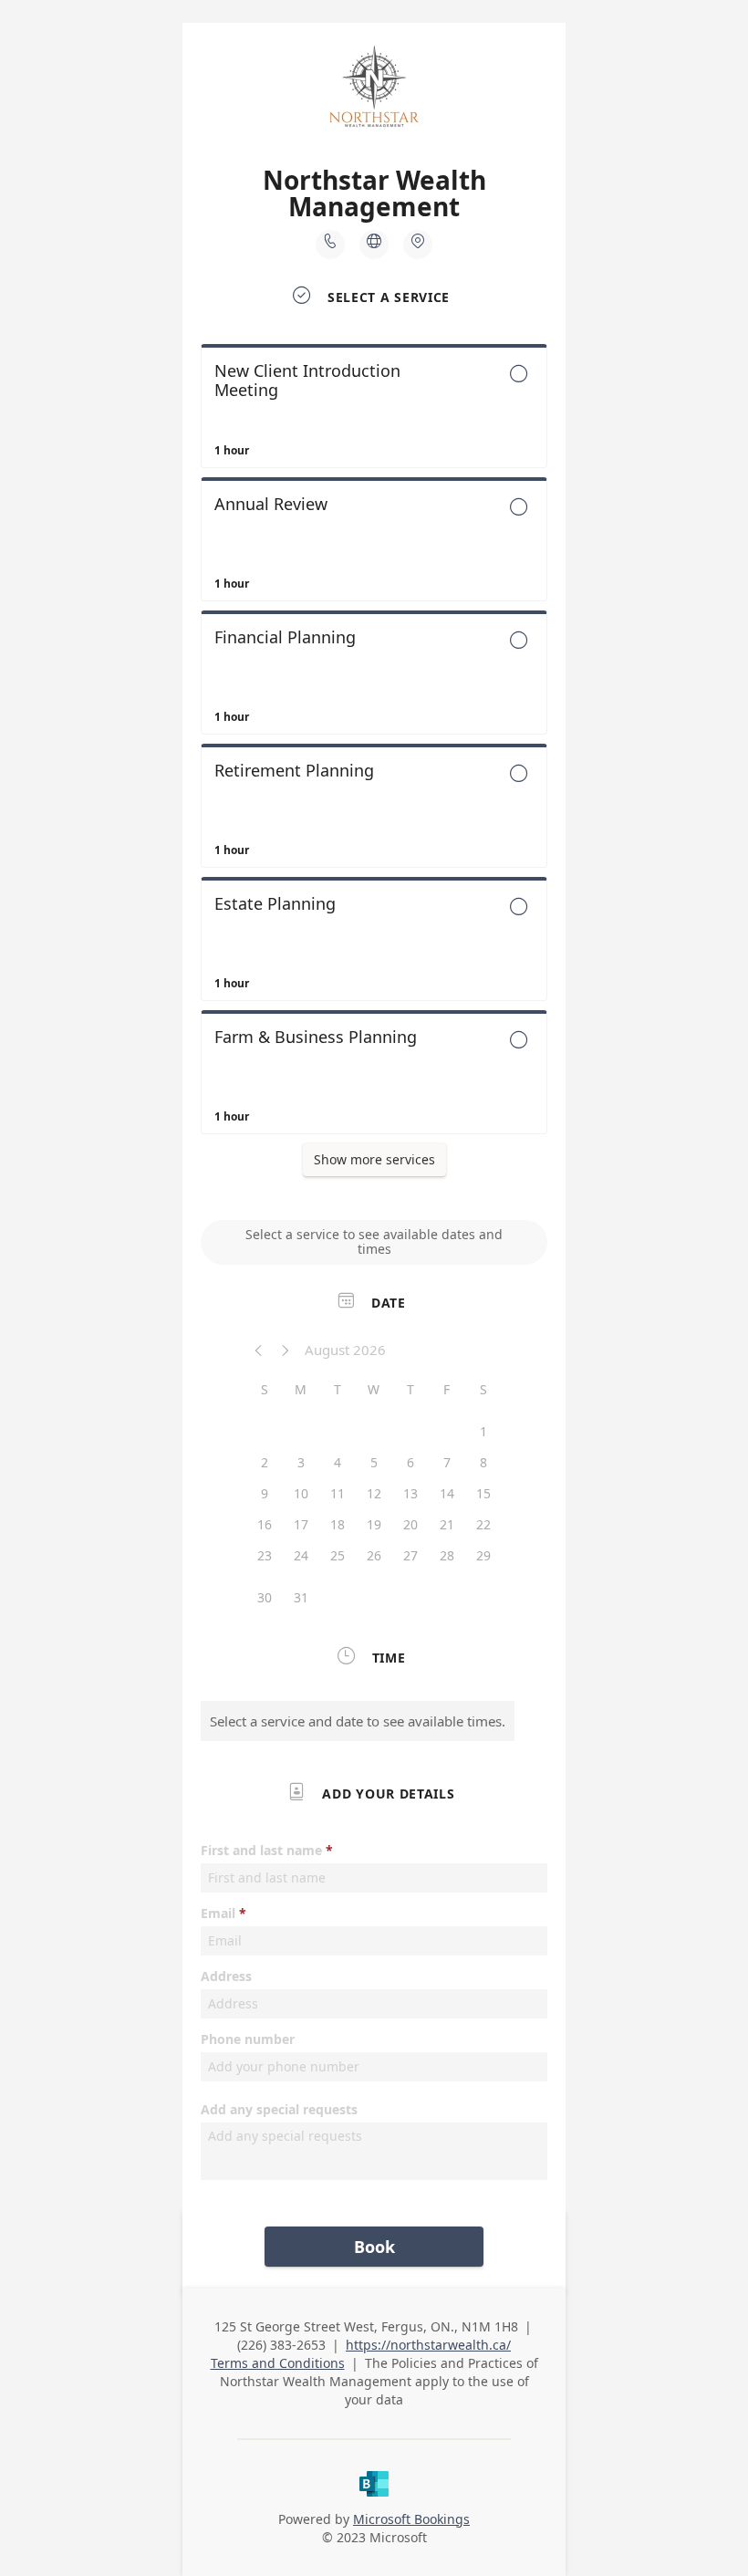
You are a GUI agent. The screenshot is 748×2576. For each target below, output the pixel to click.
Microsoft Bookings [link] (411, 2519)
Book (374, 2247)
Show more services (374, 1159)
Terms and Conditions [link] (278, 2363)
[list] (374, 744)
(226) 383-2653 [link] (281, 2345)
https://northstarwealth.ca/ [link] (428, 2345)
